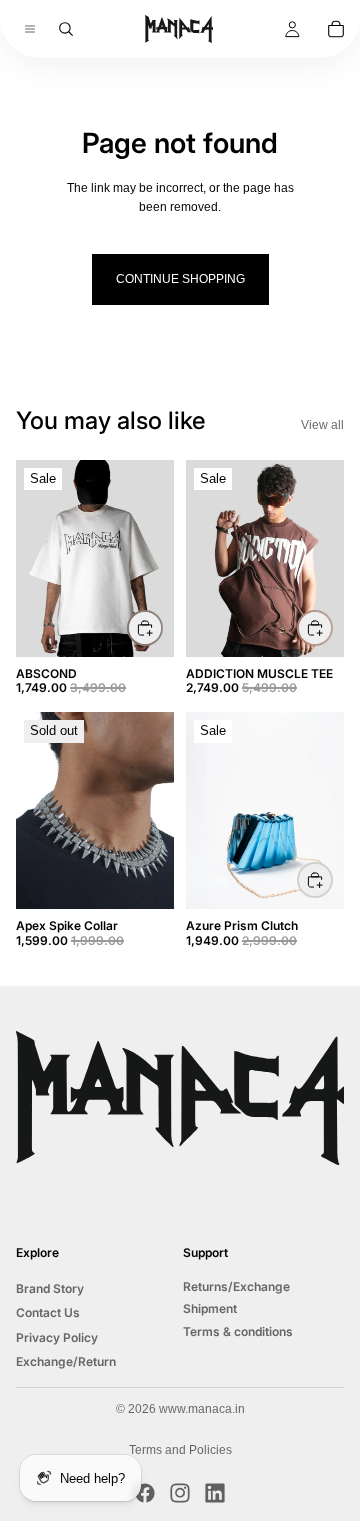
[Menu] (22, 29)
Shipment (210, 1308)
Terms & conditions (238, 1330)
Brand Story (50, 1288)
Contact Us (48, 1312)
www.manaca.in (202, 1409)
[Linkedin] (215, 1493)
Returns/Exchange (236, 1286)
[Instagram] (180, 1493)
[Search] (66, 29)
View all (322, 425)
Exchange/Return (66, 1361)
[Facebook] (145, 1493)
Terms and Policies (180, 1450)
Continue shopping (180, 279)
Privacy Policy (57, 1336)
